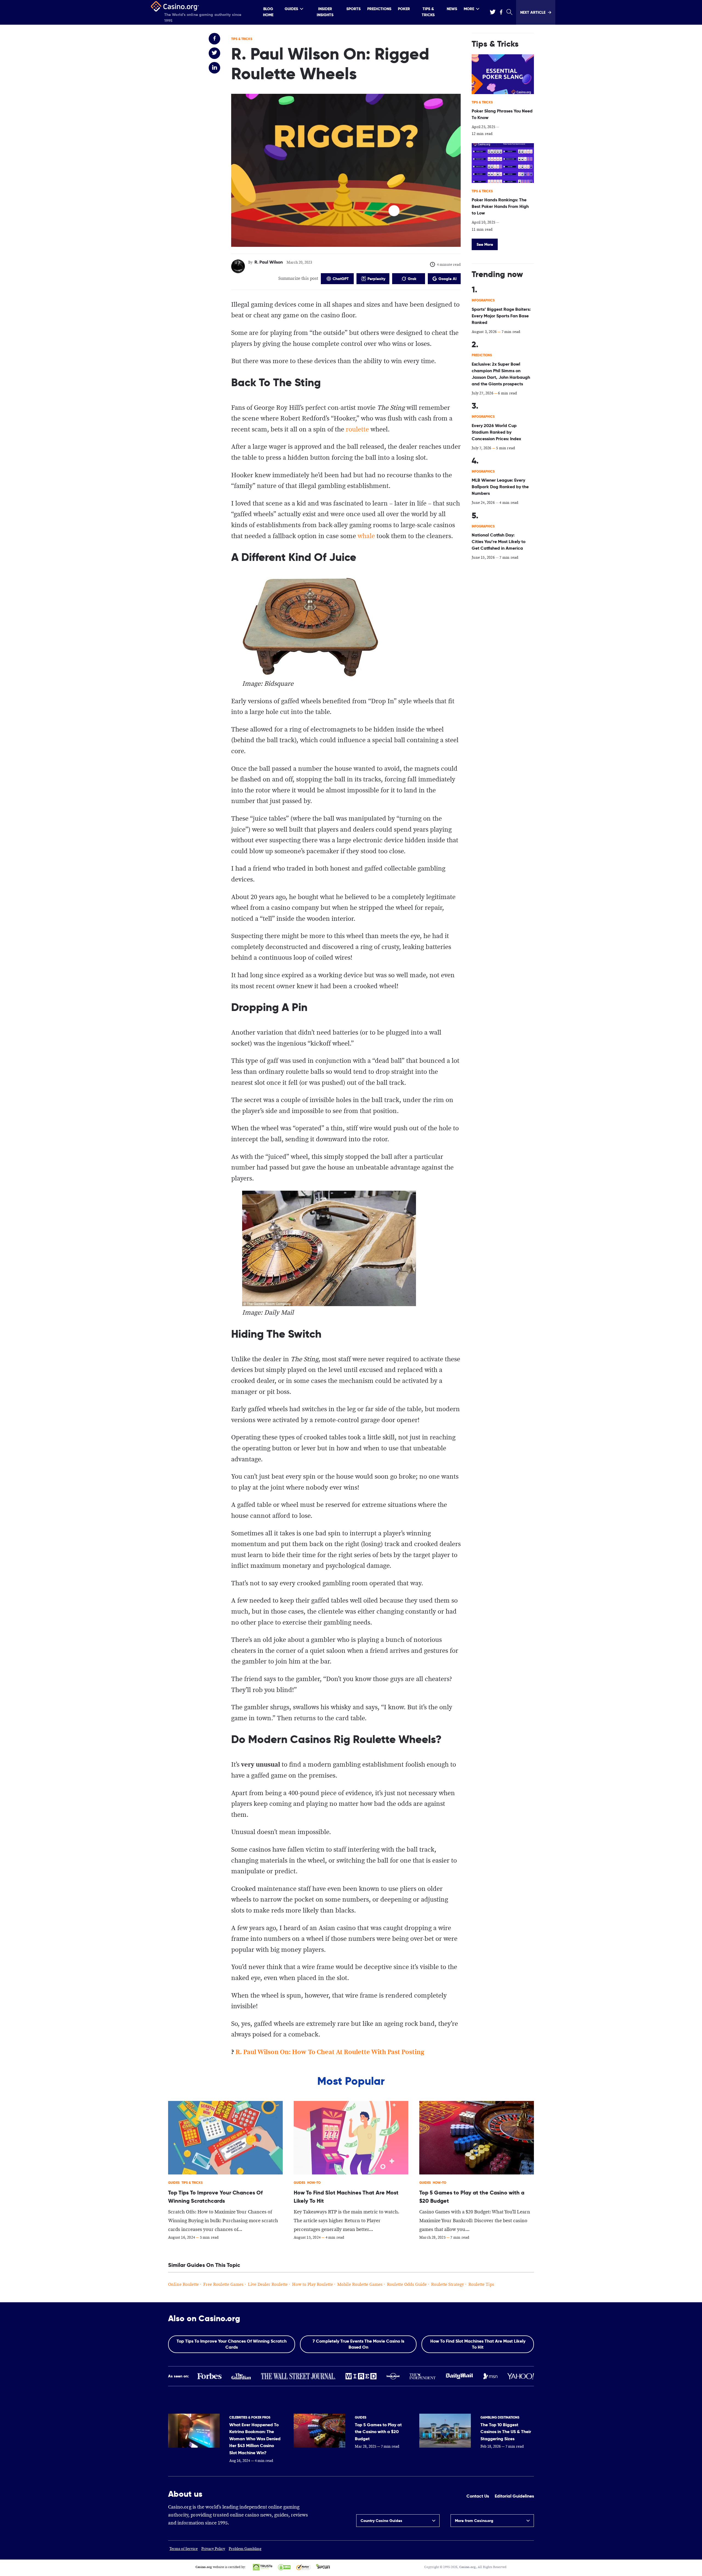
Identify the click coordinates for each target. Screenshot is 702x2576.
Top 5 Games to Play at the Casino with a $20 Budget (378, 2432)
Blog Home (268, 12)
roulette (357, 430)
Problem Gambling (245, 2549)
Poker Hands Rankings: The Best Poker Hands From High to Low (500, 206)
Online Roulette (183, 2285)
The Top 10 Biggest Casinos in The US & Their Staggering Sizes (506, 2432)
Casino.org (468, 2567)
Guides (291, 9)
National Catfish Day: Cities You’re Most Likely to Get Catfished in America (499, 542)
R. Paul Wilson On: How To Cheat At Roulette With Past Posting (330, 2052)
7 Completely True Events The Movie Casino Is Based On (358, 2344)
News (452, 9)
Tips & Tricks (428, 12)
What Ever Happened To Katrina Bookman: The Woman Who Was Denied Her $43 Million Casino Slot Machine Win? (255, 2439)
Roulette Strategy (448, 2285)
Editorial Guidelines (514, 2496)
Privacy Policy (213, 2549)
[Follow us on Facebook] (501, 12)
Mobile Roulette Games (360, 2285)
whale (366, 536)
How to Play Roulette (312, 2285)
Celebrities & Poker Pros (250, 2417)
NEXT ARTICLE (533, 12)
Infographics (483, 300)
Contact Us (478, 2496)
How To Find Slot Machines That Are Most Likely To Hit (478, 2344)
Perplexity (376, 279)
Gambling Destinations (500, 2417)
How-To (314, 2183)
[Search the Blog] (509, 12)
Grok (412, 279)
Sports (353, 9)
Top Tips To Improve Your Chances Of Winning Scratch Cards (232, 2344)
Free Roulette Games (223, 2285)
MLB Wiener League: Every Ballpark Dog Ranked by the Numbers (500, 487)
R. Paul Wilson (269, 262)
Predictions (379, 9)
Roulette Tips (481, 2285)
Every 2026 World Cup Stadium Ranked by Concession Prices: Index (496, 432)
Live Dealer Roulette (268, 2285)
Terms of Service (184, 2549)
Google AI (448, 279)
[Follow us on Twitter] (492, 12)
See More (485, 244)
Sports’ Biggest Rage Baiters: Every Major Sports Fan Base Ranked (501, 316)
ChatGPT (341, 279)
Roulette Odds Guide (407, 2285)
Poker (404, 9)
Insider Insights (325, 12)
